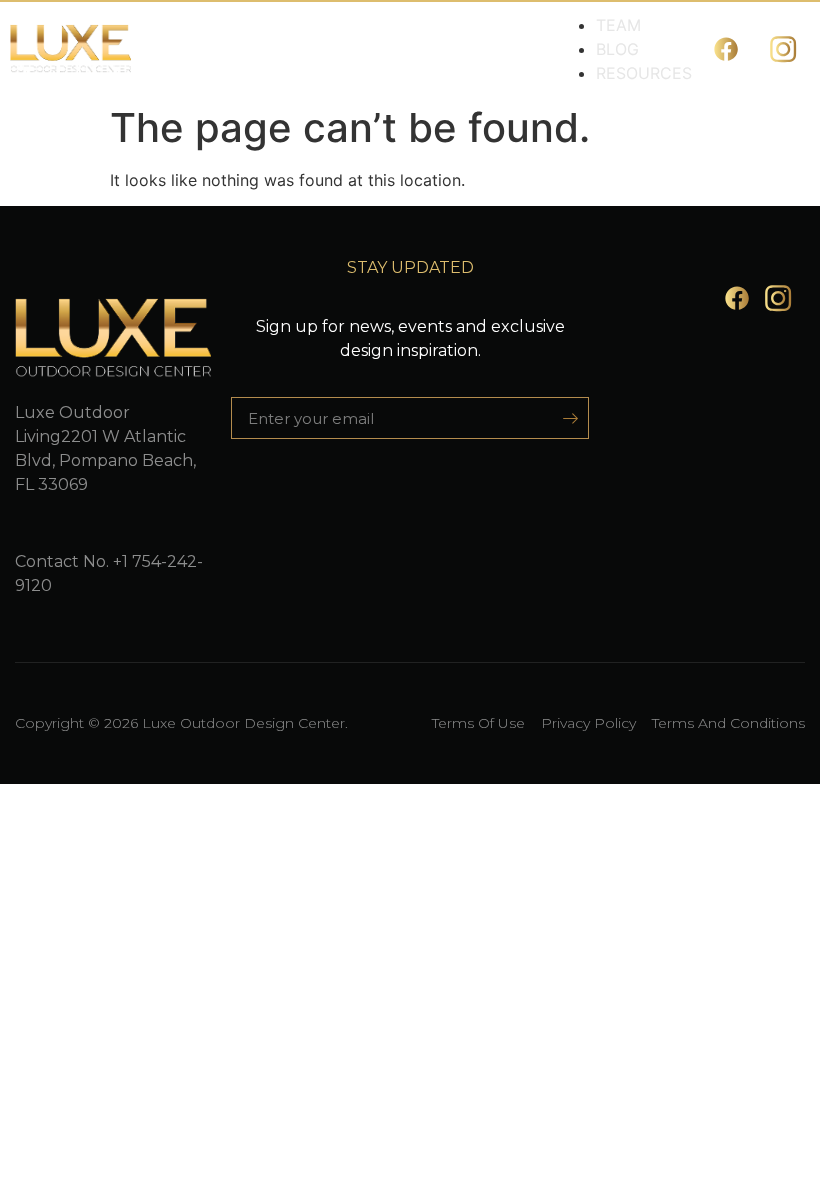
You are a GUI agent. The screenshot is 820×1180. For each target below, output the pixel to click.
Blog (617, 49)
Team (618, 25)
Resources (644, 73)
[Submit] (563, 418)
